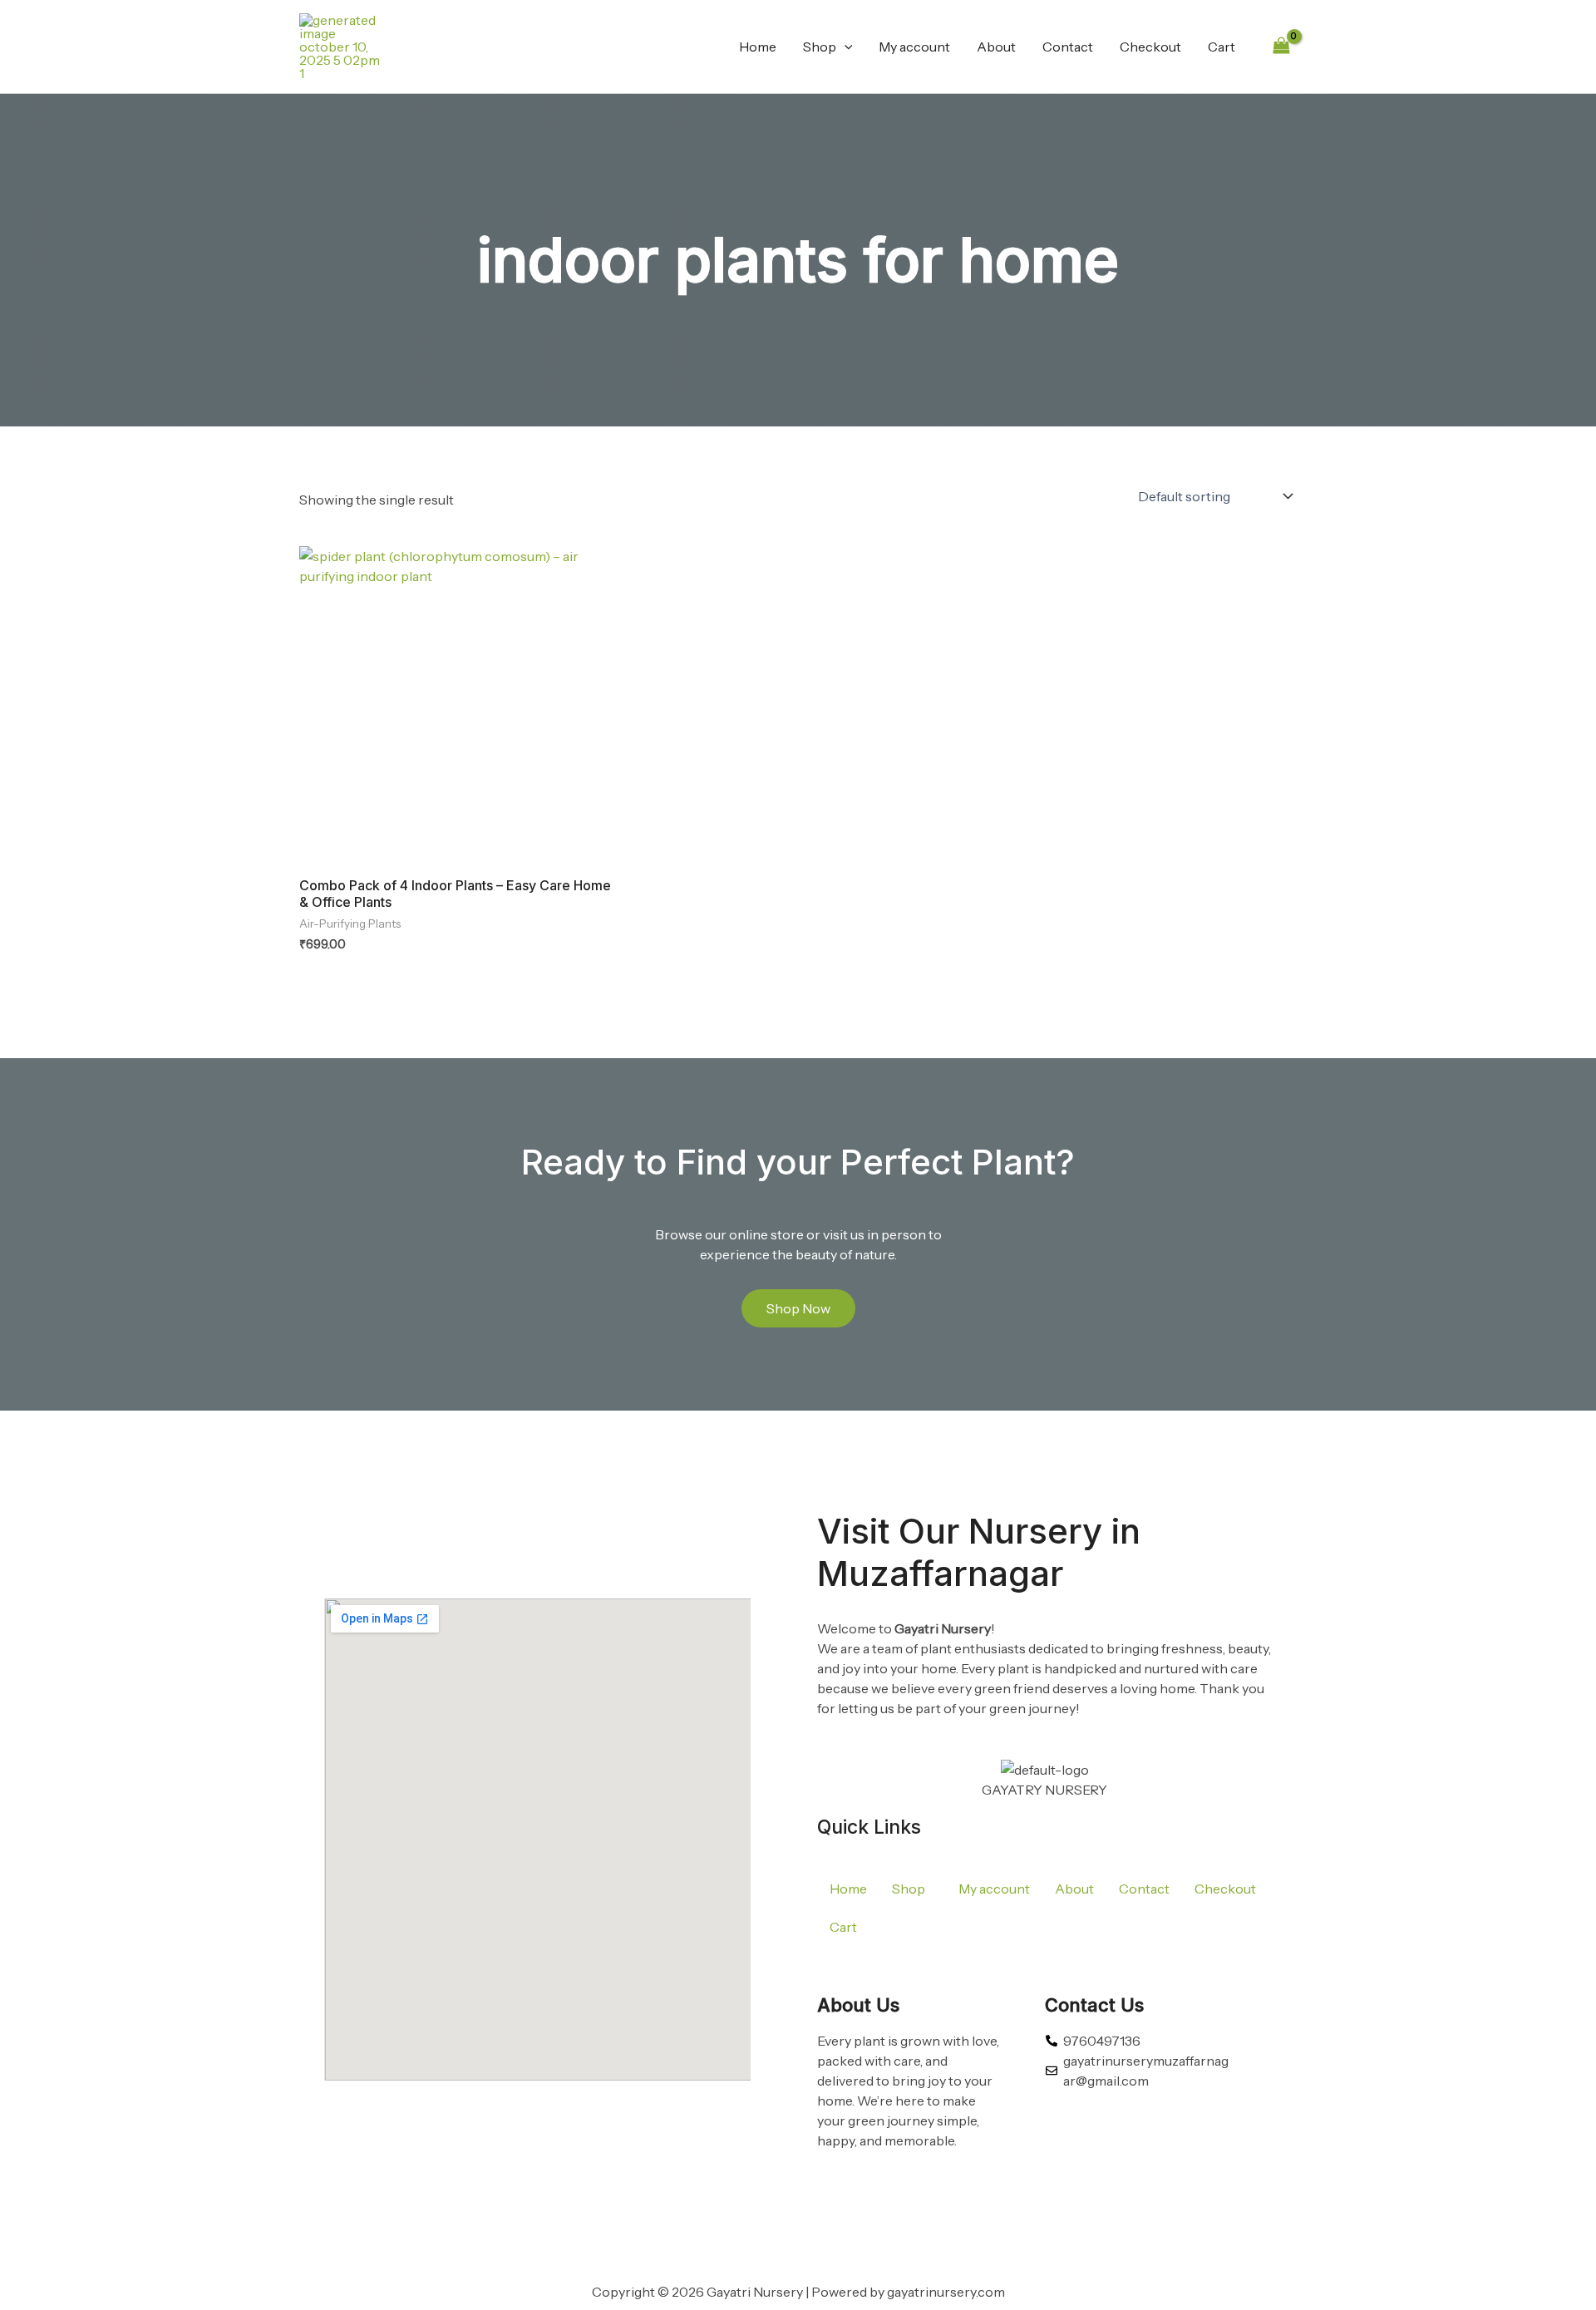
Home (758, 47)
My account (914, 47)
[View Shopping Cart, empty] (1281, 46)
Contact (1068, 47)
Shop (820, 47)
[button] (845, 47)
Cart (1222, 47)
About (996, 47)
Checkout (1150, 47)
